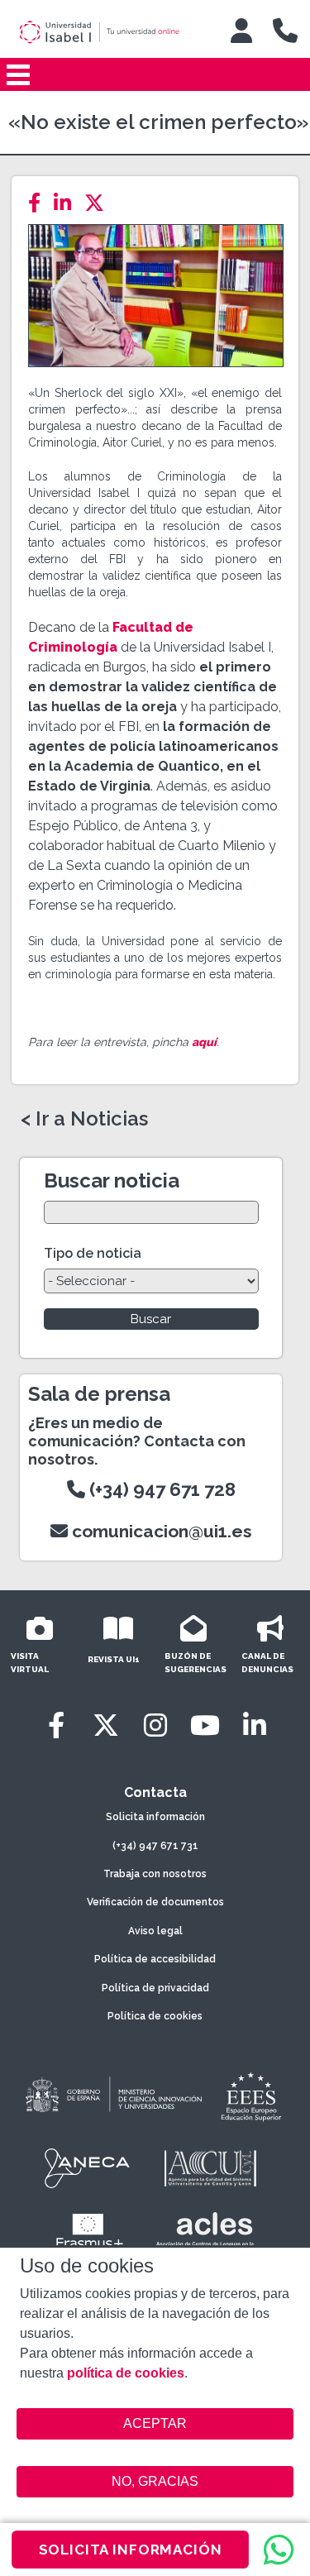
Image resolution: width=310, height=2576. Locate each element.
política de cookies (126, 2373)
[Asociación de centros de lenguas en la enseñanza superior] (205, 2233)
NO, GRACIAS (155, 2481)
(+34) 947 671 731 (155, 1846)
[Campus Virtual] (241, 31)
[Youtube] (205, 1725)
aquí (204, 1042)
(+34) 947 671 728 (160, 1489)
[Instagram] (155, 1725)
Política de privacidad (155, 1988)
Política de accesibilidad (155, 1959)
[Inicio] (111, 32)
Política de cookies (155, 2016)
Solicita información (155, 1817)
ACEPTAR (155, 2424)
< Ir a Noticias (84, 1119)
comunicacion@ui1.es (160, 1531)
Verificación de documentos (155, 1902)
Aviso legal (155, 1931)
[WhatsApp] (279, 2550)
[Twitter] (99, 203)
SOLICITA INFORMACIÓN (131, 2550)
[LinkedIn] (67, 203)
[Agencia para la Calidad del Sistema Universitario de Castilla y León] (210, 2168)
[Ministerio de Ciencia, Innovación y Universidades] (112, 2096)
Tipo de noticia (93, 1253)
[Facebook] (39, 203)
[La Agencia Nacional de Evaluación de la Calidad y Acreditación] (88, 2168)
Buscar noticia (112, 1180)
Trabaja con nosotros (155, 1874)
